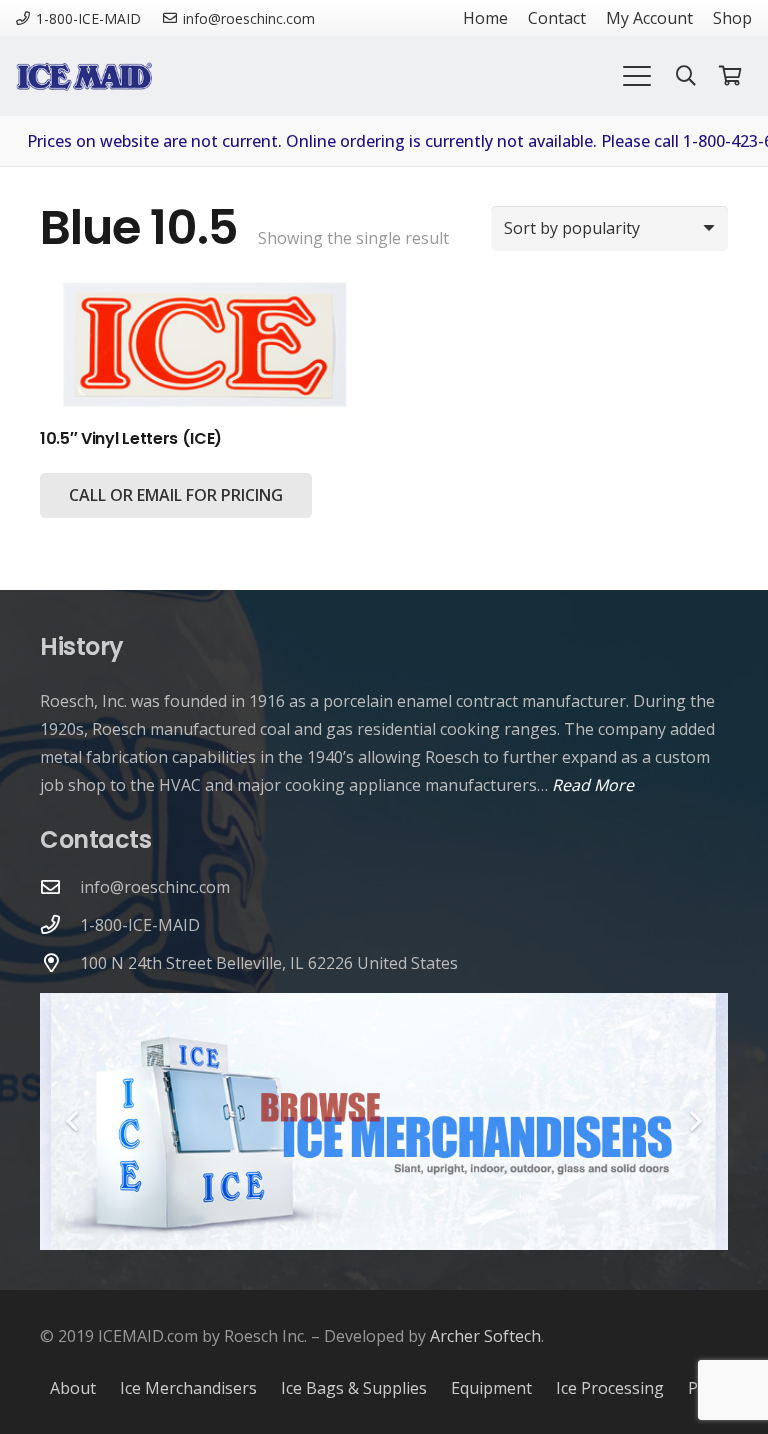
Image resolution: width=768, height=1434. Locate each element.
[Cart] (730, 76)
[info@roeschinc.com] (60, 886)
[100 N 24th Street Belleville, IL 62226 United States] (60, 962)
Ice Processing (610, 1388)
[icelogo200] (84, 76)
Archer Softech (485, 1336)
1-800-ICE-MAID (140, 925)
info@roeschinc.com (155, 887)
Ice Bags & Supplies (354, 1388)
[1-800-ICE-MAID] (60, 924)
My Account (649, 18)
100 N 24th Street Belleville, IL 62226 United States (269, 963)
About (73, 1388)
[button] (637, 76)
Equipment (491, 1388)
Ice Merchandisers (188, 1388)
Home (485, 18)
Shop (732, 18)
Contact (557, 18)
